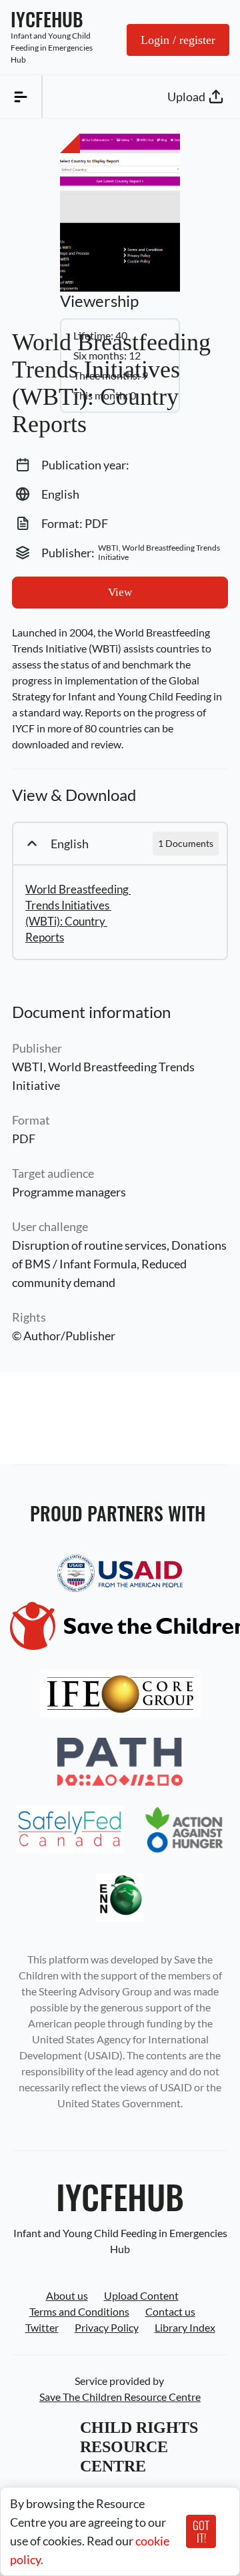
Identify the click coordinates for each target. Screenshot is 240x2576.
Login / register (178, 40)
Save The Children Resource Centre (120, 2397)
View (120, 592)
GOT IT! (201, 2531)
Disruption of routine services (89, 1245)
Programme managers (69, 1192)
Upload (186, 97)
